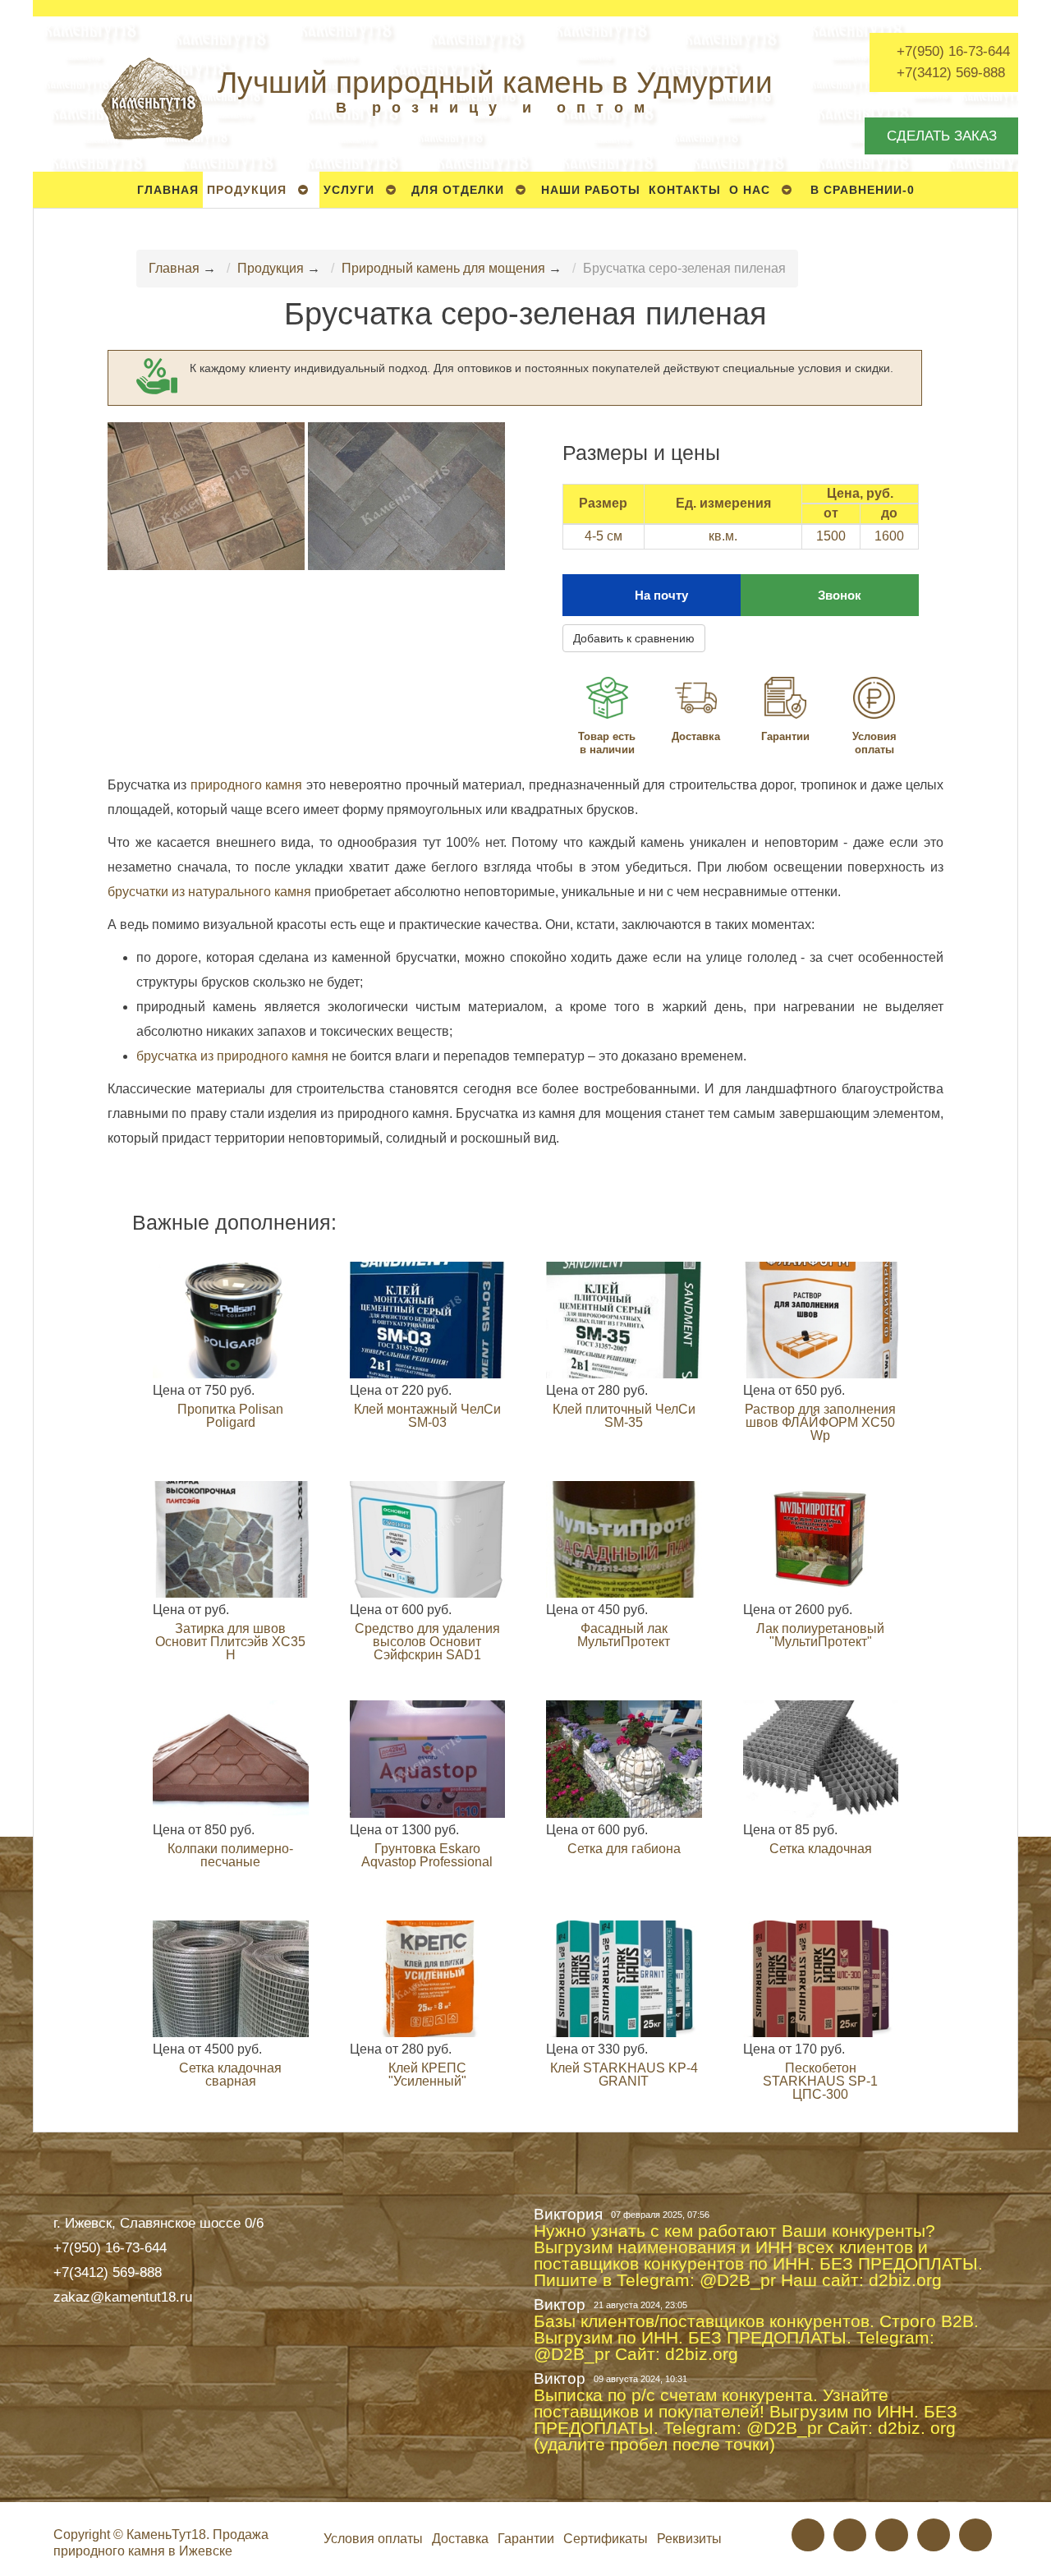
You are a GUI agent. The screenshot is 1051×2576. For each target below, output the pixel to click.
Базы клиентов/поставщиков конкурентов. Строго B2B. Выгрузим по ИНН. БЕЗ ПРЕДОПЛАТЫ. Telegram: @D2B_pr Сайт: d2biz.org (756, 2338)
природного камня (246, 785)
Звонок (840, 595)
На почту (661, 595)
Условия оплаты (874, 743)
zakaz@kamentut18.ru (123, 2297)
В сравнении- (863, 190)
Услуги (349, 190)
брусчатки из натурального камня (209, 892)
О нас (750, 190)
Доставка (696, 736)
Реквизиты (689, 2539)
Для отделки (458, 190)
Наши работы (591, 190)
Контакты (685, 190)
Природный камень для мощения (443, 268)
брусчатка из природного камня (234, 1056)
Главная (168, 190)
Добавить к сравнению (634, 638)
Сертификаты (606, 2539)
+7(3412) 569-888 (951, 72)
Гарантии (785, 736)
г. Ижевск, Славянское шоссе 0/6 (158, 2223)
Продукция (247, 190)
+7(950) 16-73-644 (953, 51)
